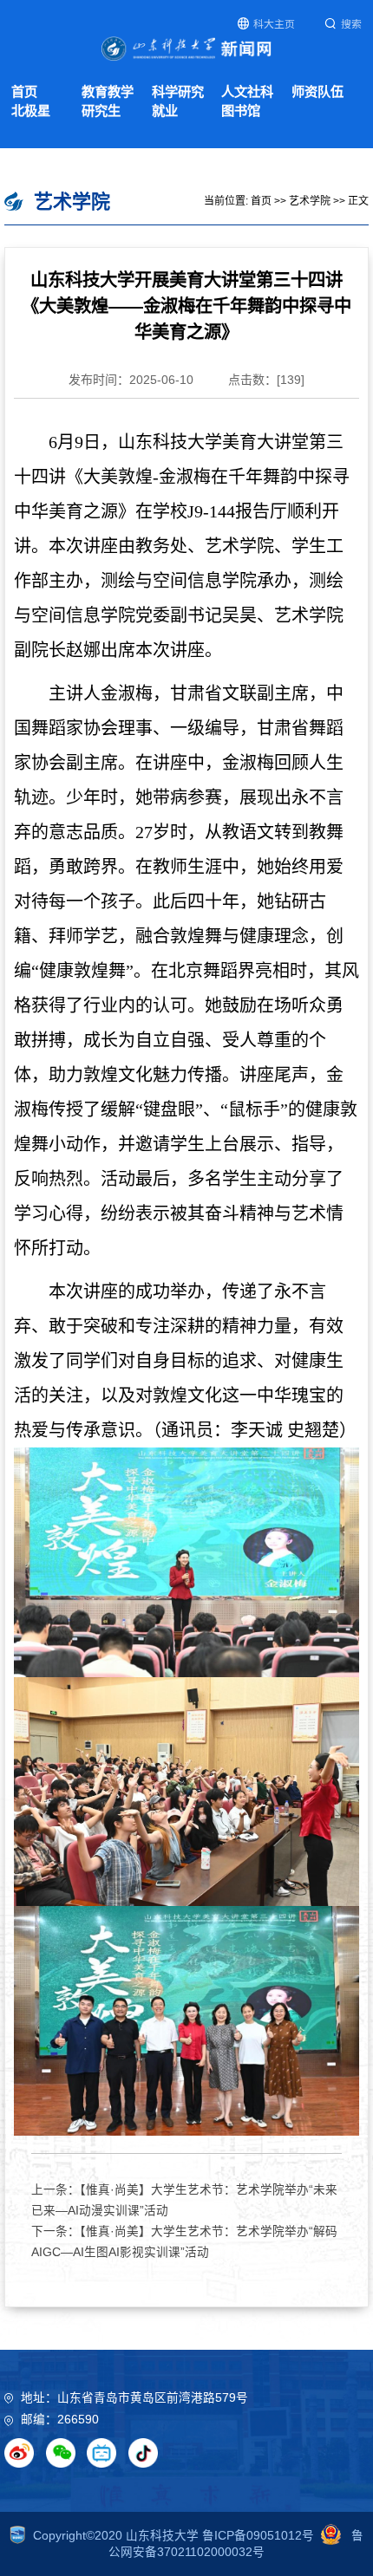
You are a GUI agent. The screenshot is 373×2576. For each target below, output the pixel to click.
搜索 (351, 24)
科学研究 (178, 91)
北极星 (31, 111)
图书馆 (241, 111)
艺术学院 (310, 201)
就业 (165, 111)
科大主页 (274, 24)
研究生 (101, 111)
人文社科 (247, 91)
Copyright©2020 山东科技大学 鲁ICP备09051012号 (173, 2536)
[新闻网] (186, 48)
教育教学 (108, 91)
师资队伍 (317, 91)
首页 (24, 91)
